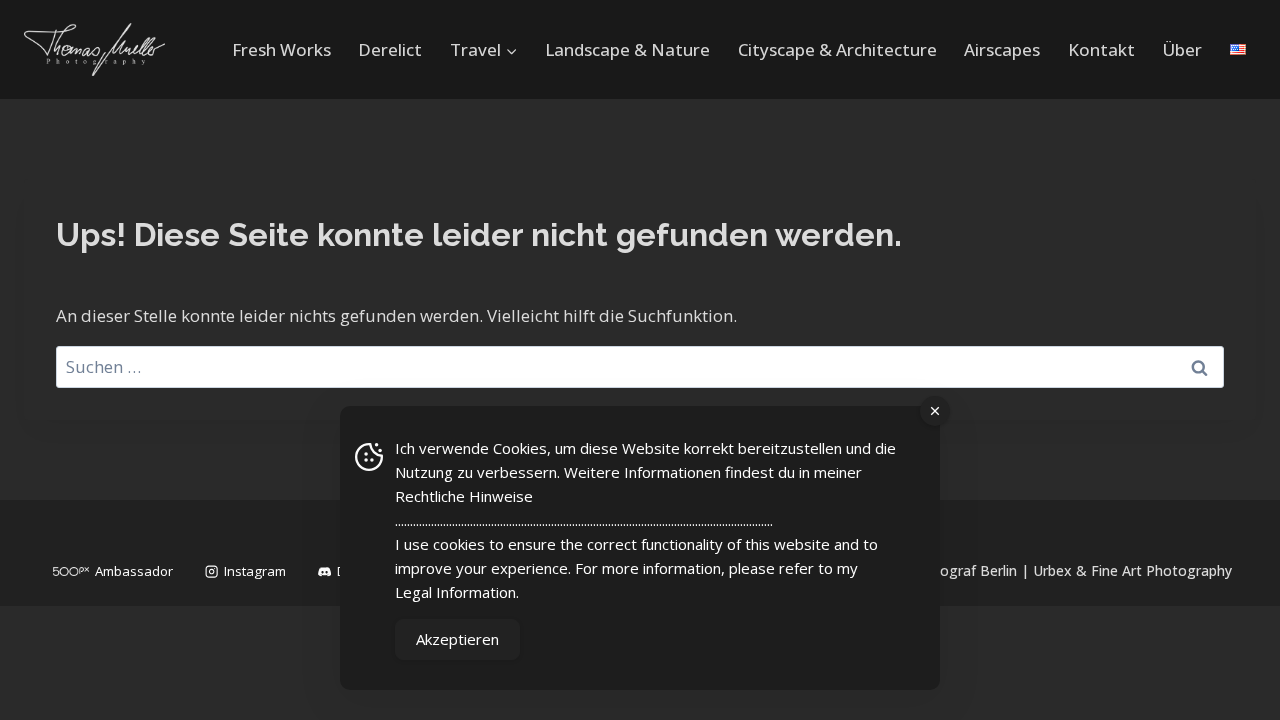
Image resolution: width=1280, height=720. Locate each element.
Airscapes (1002, 49)
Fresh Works (281, 49)
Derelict (390, 49)
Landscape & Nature (627, 49)
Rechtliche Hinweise (464, 496)
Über (1182, 49)
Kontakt (1101, 49)
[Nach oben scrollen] (1236, 686)
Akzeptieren (457, 639)
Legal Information (455, 592)
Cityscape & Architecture (837, 49)
